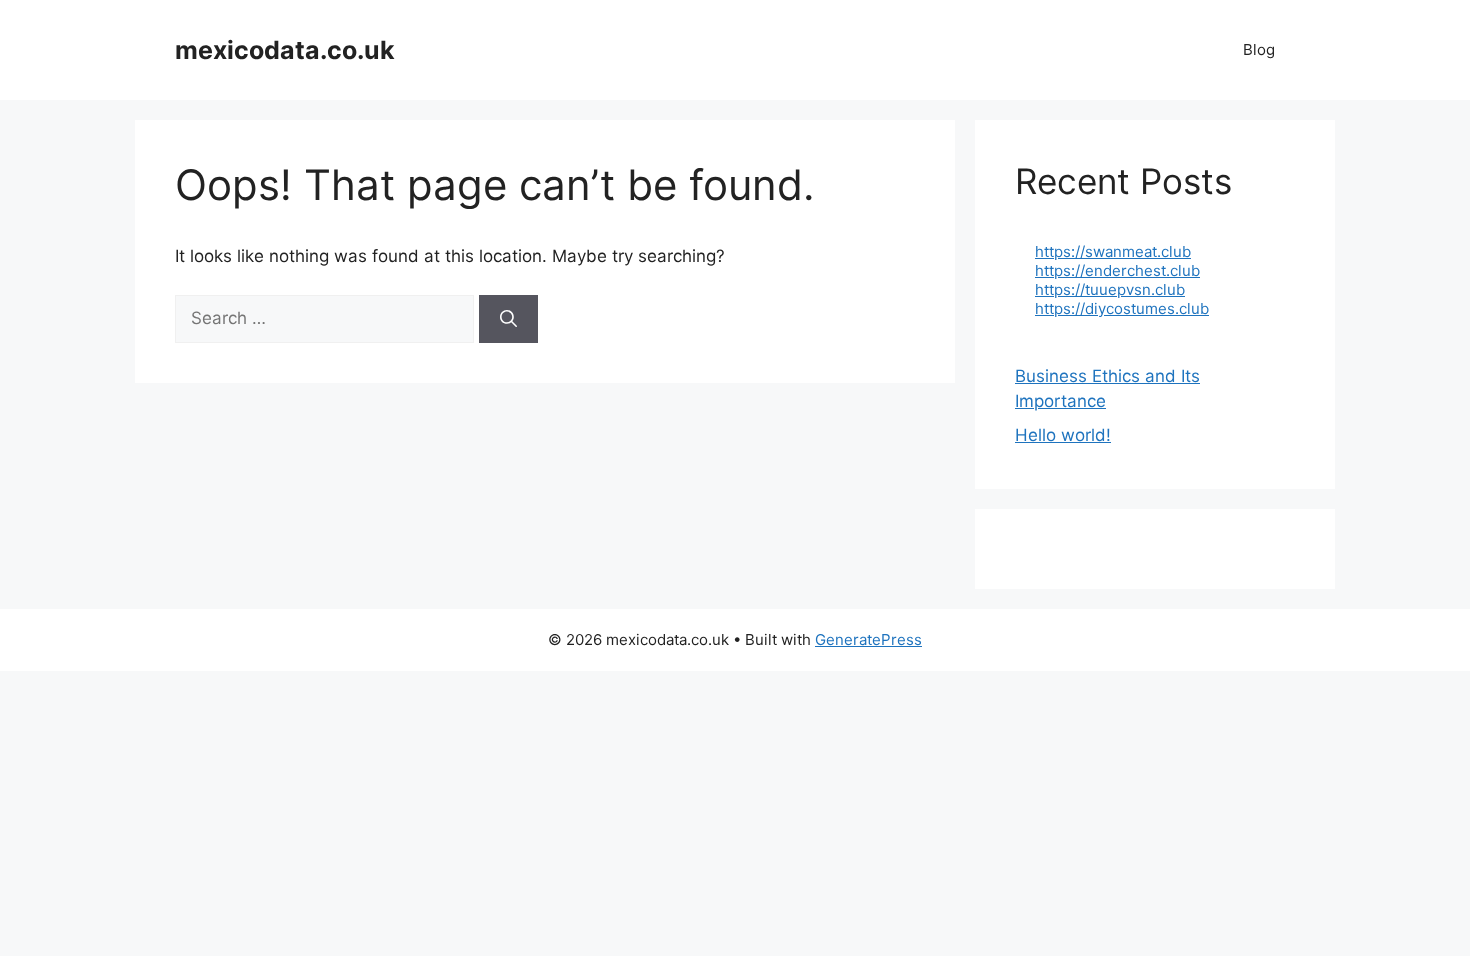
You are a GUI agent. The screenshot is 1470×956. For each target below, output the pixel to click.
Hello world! (1063, 435)
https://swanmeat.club (1113, 251)
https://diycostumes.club (1122, 308)
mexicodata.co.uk (285, 50)
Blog (1259, 49)
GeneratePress (868, 639)
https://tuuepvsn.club (1110, 289)
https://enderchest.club (1117, 270)
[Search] (508, 319)
